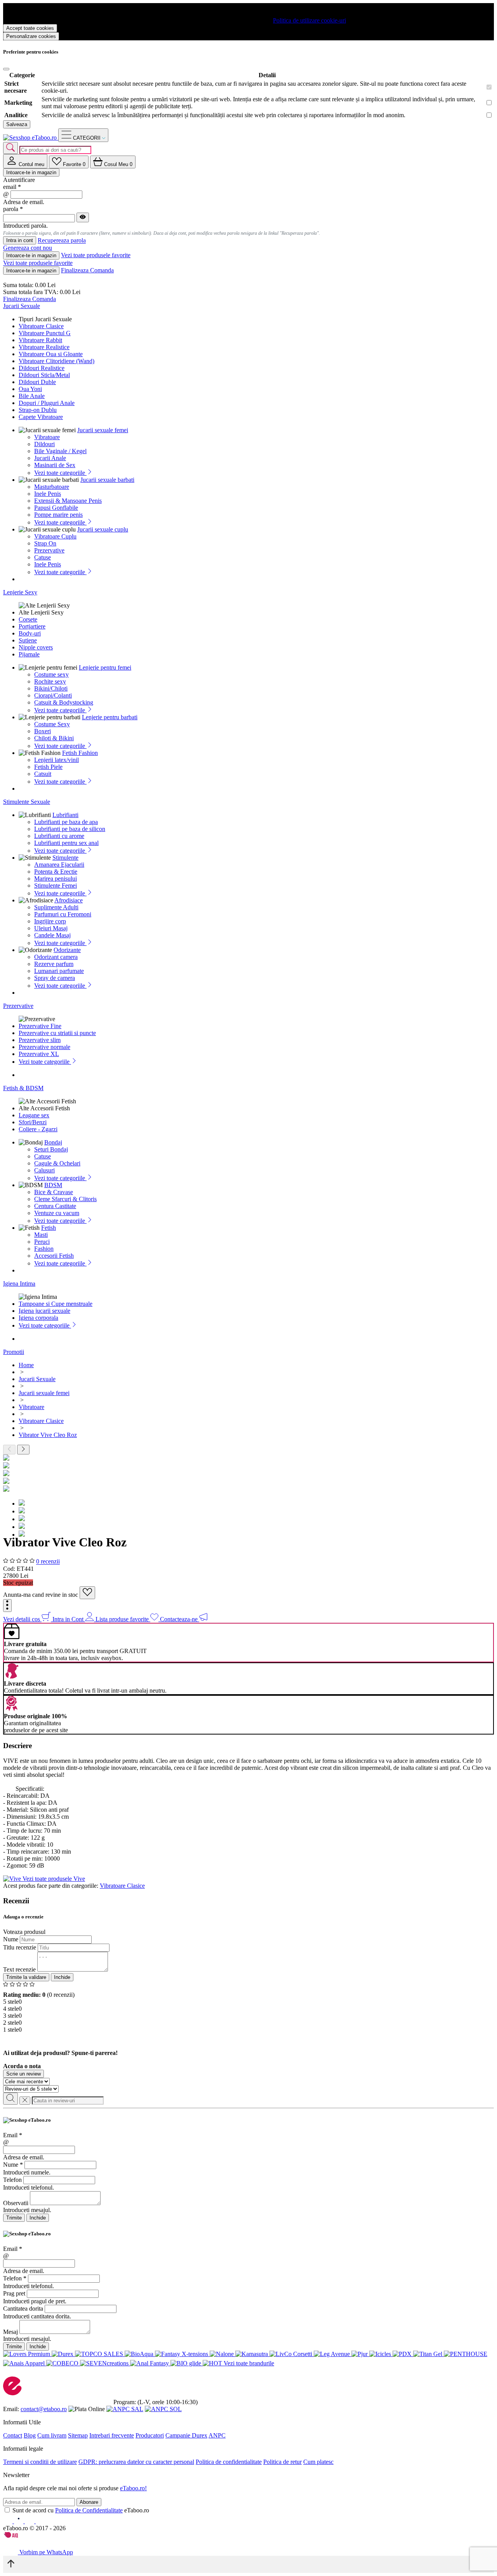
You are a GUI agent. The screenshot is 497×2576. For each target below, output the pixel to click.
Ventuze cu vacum (57, 1213)
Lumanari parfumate (59, 971)
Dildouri (44, 444)
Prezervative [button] (18, 1006)
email (12, 187)
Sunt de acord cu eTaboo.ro (81, 2510)
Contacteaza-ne (180, 1619)
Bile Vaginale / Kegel (60, 451)
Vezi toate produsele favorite (96, 255)
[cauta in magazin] (10, 148)
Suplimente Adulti (56, 907)
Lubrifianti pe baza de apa (66, 822)
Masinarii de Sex (55, 465)
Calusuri (44, 1170)
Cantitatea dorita (23, 2309)
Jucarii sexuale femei (103, 430)
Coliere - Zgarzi (38, 1129)
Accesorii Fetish (54, 1256)
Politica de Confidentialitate (89, 2510)
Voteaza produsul (24, 1932)
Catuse (43, 557)
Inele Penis (48, 494)
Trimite (14, 2218)
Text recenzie (19, 1969)
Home (26, 1365)
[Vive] (13, 1879)
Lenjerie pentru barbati (110, 717)
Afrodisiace (69, 900)
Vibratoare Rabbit (40, 340)
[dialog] (248, 2169)
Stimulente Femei (56, 885)
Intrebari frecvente (112, 2435)
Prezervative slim (40, 1040)
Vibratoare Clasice (41, 326)
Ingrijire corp (50, 921)
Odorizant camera (56, 957)
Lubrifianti (65, 815)
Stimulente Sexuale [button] (27, 802)
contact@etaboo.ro (44, 2409)
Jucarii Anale (50, 458)
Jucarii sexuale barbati (107, 480)
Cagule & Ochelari (57, 1163)
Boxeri (43, 731)
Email (13, 2135)
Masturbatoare (52, 487)
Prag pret (14, 2293)
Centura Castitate (55, 1206)
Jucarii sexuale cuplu (103, 529)
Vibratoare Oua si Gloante (51, 354)
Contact (13, 2435)
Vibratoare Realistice (44, 347)
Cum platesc (318, 2462)
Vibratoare (47, 437)
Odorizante (67, 950)
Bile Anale (32, 396)
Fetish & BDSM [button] (23, 1088)
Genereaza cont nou (28, 248)
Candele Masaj (52, 935)
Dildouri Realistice (42, 368)
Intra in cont (20, 240)
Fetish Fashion (80, 753)
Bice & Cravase (54, 1192)
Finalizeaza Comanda (87, 270)
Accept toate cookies (30, 28)
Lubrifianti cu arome (59, 836)
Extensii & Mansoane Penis (68, 501)
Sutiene (28, 640)
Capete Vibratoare (41, 417)
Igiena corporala (38, 1318)
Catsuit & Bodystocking (64, 702)
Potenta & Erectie (56, 872)
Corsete (28, 619)
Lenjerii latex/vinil (56, 760)
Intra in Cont (69, 1619)
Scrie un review (23, 2074)
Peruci (42, 1242)
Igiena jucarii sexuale (44, 1311)
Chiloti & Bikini (54, 738)
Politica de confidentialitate (229, 2462)
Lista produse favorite (123, 1619)
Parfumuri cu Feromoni (63, 914)
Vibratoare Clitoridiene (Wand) (56, 361)
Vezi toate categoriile (60, 473)
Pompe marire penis (58, 515)
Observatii (16, 2203)
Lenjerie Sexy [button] (20, 592)
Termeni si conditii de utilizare (40, 2462)
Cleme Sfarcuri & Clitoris (65, 1199)
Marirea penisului (56, 879)
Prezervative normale (44, 1047)
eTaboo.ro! (133, 2488)
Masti (41, 1235)
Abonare (89, 2502)
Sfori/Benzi (33, 1122)
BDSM (53, 1185)
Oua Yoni (30, 389)
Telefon (12, 2180)
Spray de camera (55, 978)
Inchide (62, 1977)
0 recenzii (48, 1562)
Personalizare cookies (31, 36)
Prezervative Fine (40, 1026)
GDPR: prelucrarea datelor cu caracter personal (136, 2462)
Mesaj (10, 2332)
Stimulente (65, 858)
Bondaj (53, 1142)
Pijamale (29, 654)
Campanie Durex (186, 2435)
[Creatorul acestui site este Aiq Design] (17, 2536)
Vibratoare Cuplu (55, 536)
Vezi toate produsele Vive (54, 1879)
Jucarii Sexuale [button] (22, 306)
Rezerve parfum (54, 964)
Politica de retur (282, 2462)
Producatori (150, 2435)
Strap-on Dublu (38, 410)
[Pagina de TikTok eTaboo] (40, 2521)
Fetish (49, 1228)
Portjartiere (32, 626)
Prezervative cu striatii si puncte (57, 1033)
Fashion (44, 1249)
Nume (11, 1939)
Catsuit (43, 774)
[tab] (25, 161)
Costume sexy (51, 674)
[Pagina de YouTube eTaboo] (30, 2521)
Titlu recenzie (20, 1947)
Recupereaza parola (62, 241)
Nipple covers (36, 647)
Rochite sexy (50, 681)
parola (13, 209)
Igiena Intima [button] (19, 1284)
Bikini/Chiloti (51, 688)
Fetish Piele (48, 767)
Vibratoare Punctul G (45, 333)
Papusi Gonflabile (56, 508)
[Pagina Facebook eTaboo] (9, 2521)
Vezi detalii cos (22, 1619)
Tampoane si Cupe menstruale (56, 1304)
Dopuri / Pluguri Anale (47, 403)
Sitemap (78, 2435)
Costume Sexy (52, 724)
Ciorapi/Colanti (53, 695)
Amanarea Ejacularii (59, 865)
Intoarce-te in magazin (31, 172)
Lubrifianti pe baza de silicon (70, 829)
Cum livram (52, 2435)
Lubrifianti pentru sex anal (66, 843)
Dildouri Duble (37, 382)
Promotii (14, 1352)
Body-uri (30, 633)
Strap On (45, 543)
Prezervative (49, 550)
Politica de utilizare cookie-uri (309, 20)
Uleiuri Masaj (51, 928)
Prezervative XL (39, 1054)
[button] (7, 1606)
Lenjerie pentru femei (105, 667)
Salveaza (17, 124)
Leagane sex (34, 1115)
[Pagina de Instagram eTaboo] (19, 2521)
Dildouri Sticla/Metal (44, 375)
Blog (30, 2435)
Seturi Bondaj (51, 1149)
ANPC (217, 2435)
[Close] (6, 69)
